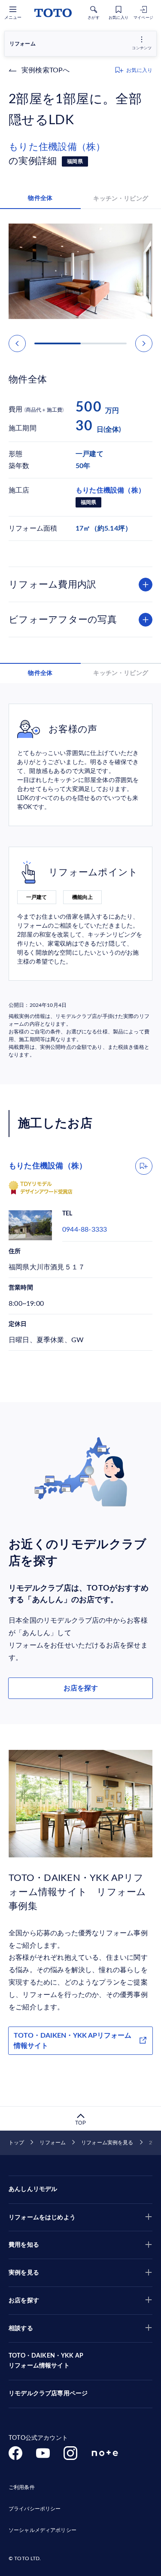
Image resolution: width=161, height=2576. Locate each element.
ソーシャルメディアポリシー (43, 2530)
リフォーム (53, 2143)
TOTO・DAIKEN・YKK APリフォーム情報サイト (73, 2041)
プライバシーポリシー (35, 2509)
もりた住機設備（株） (57, 147)
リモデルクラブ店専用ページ (48, 2394)
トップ (16, 2143)
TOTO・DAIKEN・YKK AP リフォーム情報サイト (46, 2361)
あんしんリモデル (33, 2189)
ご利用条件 (22, 2487)
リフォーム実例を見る (107, 2143)
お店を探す (81, 1688)
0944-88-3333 (85, 1230)
